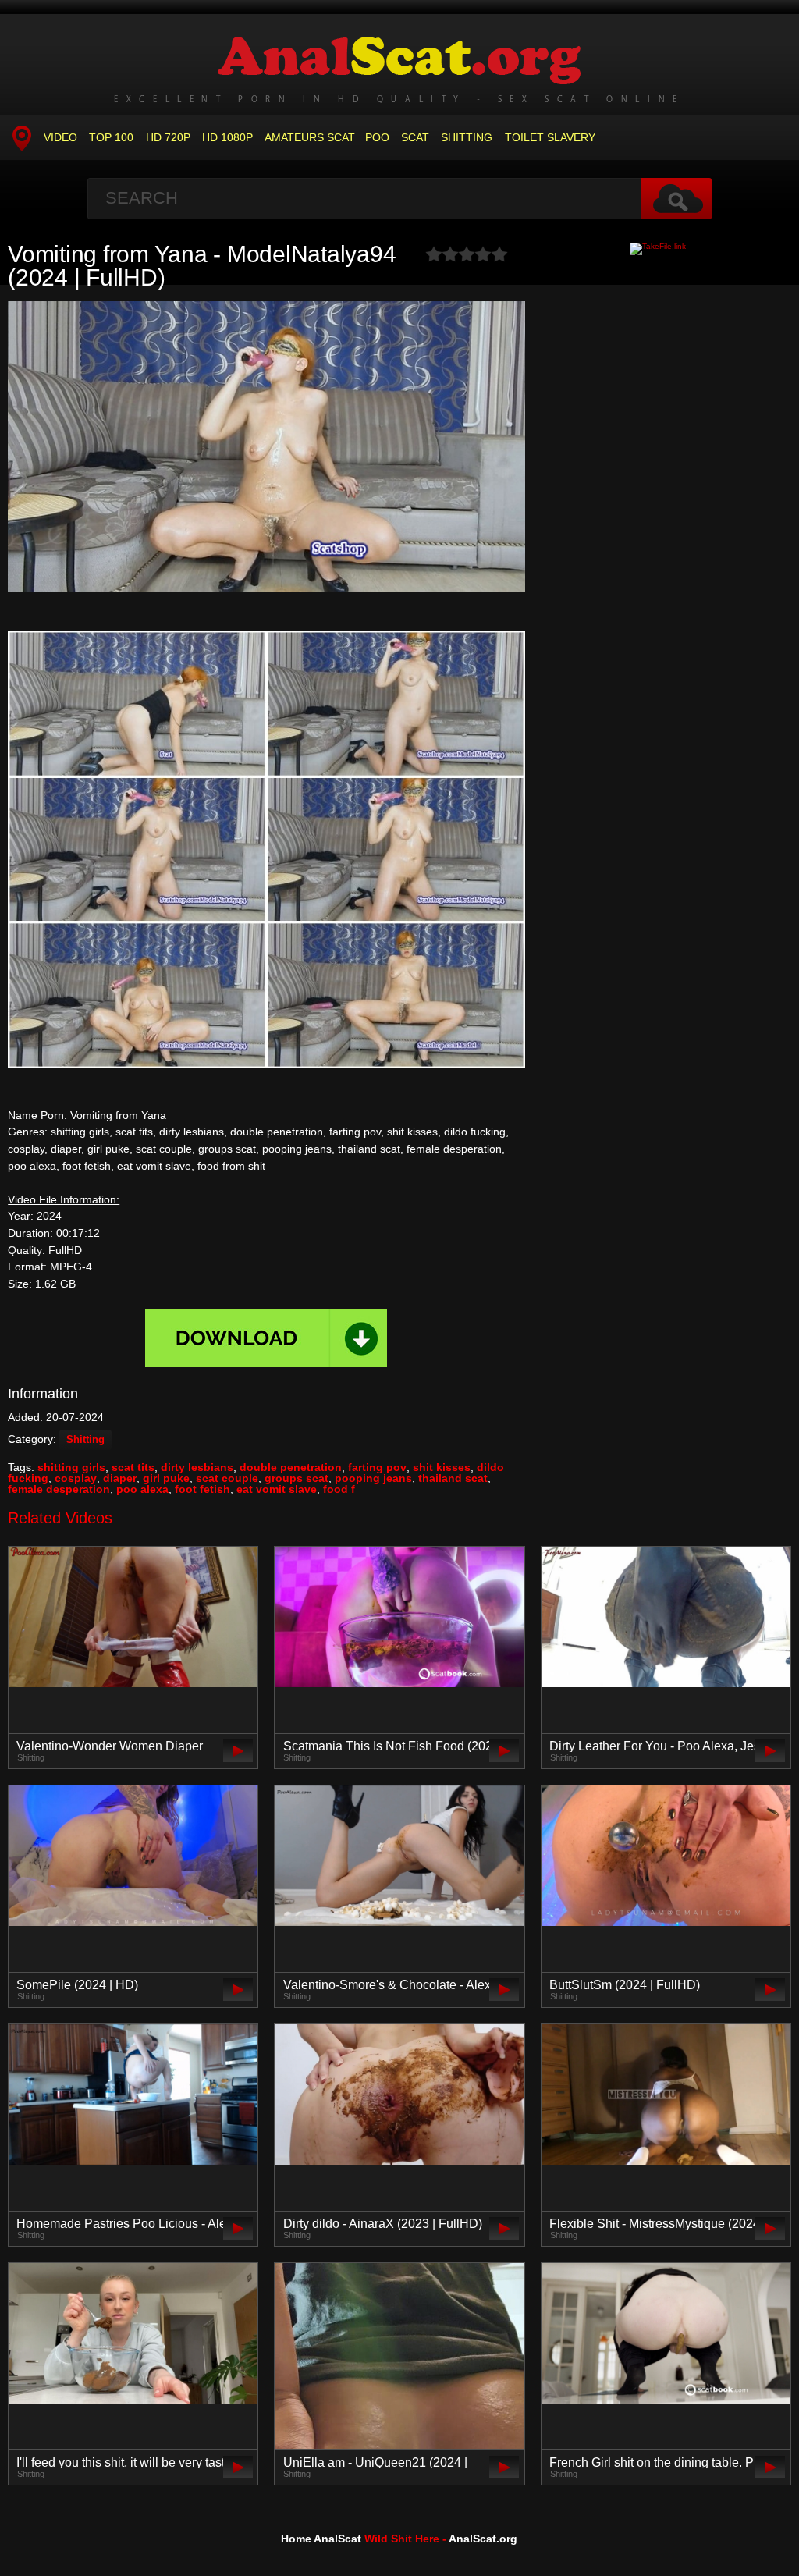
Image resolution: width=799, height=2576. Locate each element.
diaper (120, 1478)
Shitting (467, 137)
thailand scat (453, 1478)
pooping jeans (373, 1478)
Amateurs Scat (310, 137)
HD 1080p (227, 137)
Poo (377, 137)
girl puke (166, 1478)
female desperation (59, 1489)
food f (339, 1489)
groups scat (297, 1478)
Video (60, 137)
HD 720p (168, 137)
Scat (415, 137)
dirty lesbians (197, 1467)
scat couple (227, 1478)
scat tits (133, 1467)
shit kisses (442, 1467)
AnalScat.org (483, 2539)
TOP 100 (111, 137)
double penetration (291, 1467)
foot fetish (202, 1489)
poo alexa (142, 1489)
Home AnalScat (321, 2539)
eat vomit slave (277, 1489)
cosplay (76, 1478)
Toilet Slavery (550, 137)
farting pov (377, 1467)
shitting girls (71, 1467)
